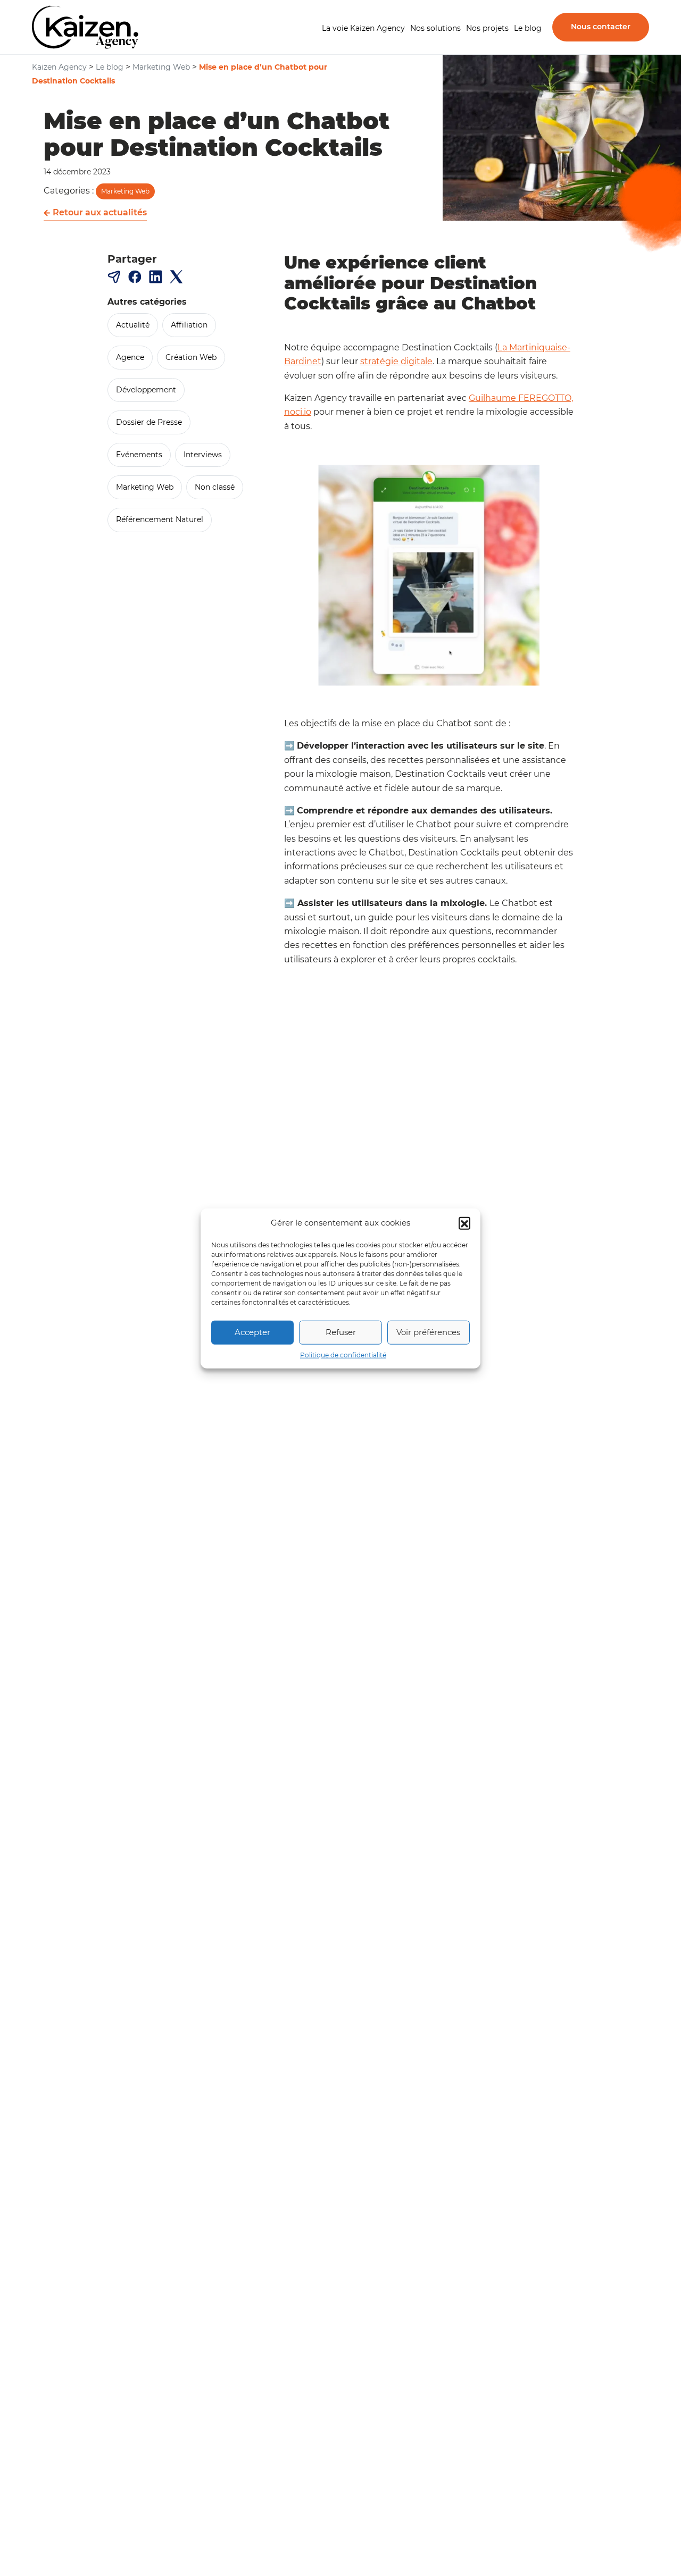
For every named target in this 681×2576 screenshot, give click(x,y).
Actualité (133, 325)
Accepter (252, 1332)
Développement (146, 390)
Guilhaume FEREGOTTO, (521, 398)
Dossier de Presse (149, 422)
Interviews (203, 455)
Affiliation (189, 325)
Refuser (341, 1332)
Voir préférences (428, 1332)
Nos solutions (435, 28)
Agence (130, 357)
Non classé (215, 487)
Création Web (191, 357)
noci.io (298, 412)
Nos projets (487, 28)
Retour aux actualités (99, 212)
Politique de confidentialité (343, 1354)
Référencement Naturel (160, 520)
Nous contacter (601, 27)
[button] (464, 1223)
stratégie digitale (396, 361)
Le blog (528, 28)
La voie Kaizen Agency (363, 28)
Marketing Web (125, 191)
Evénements (139, 455)
